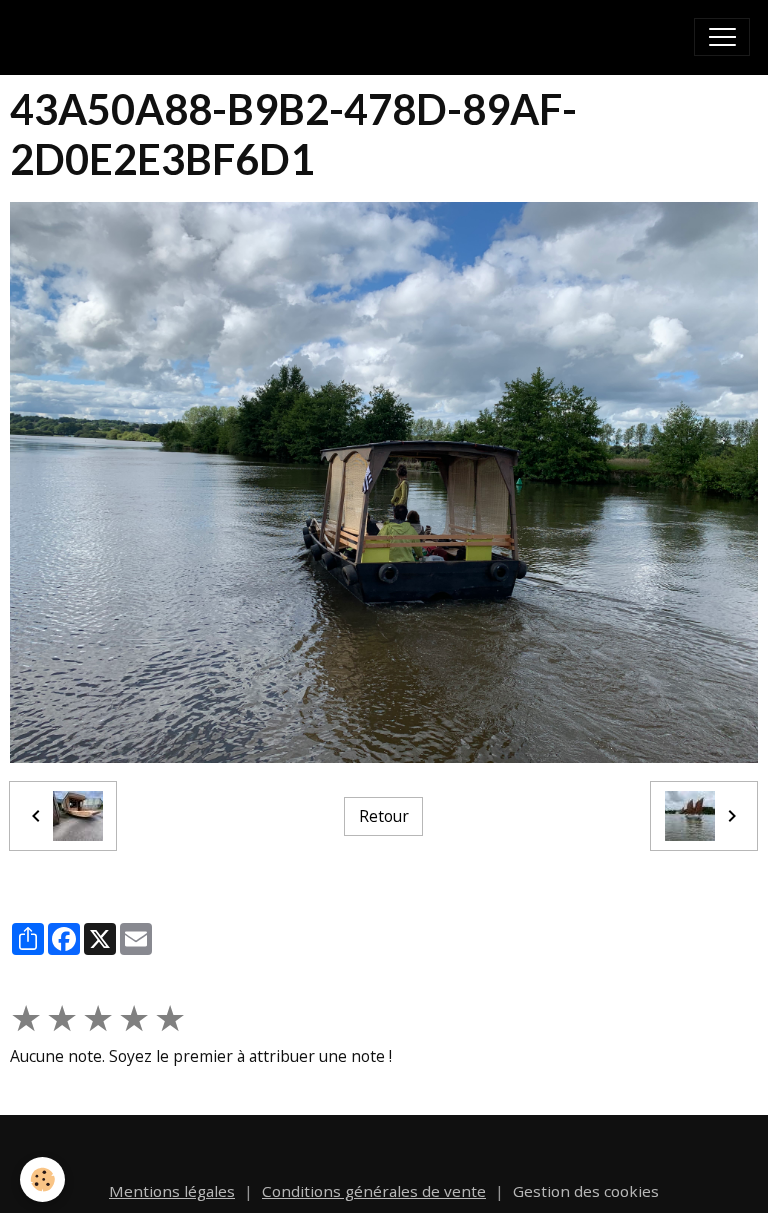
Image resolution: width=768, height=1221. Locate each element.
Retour (384, 816)
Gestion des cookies (586, 1191)
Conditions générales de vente (374, 1191)
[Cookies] (42, 1179)
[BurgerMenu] (722, 37)
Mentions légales (172, 1191)
